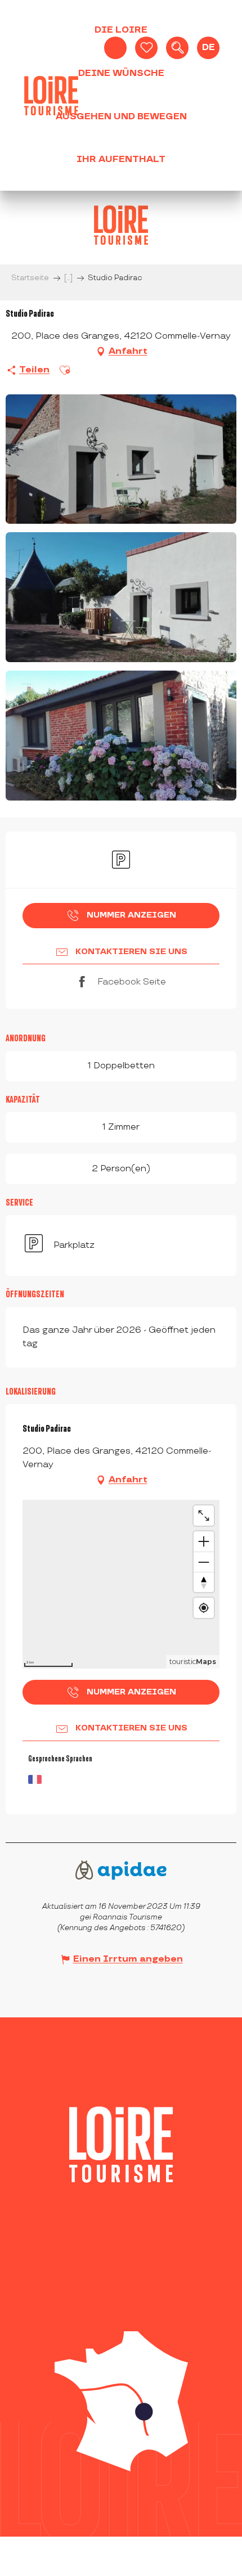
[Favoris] (146, 48)
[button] (177, 48)
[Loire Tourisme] (51, 96)
